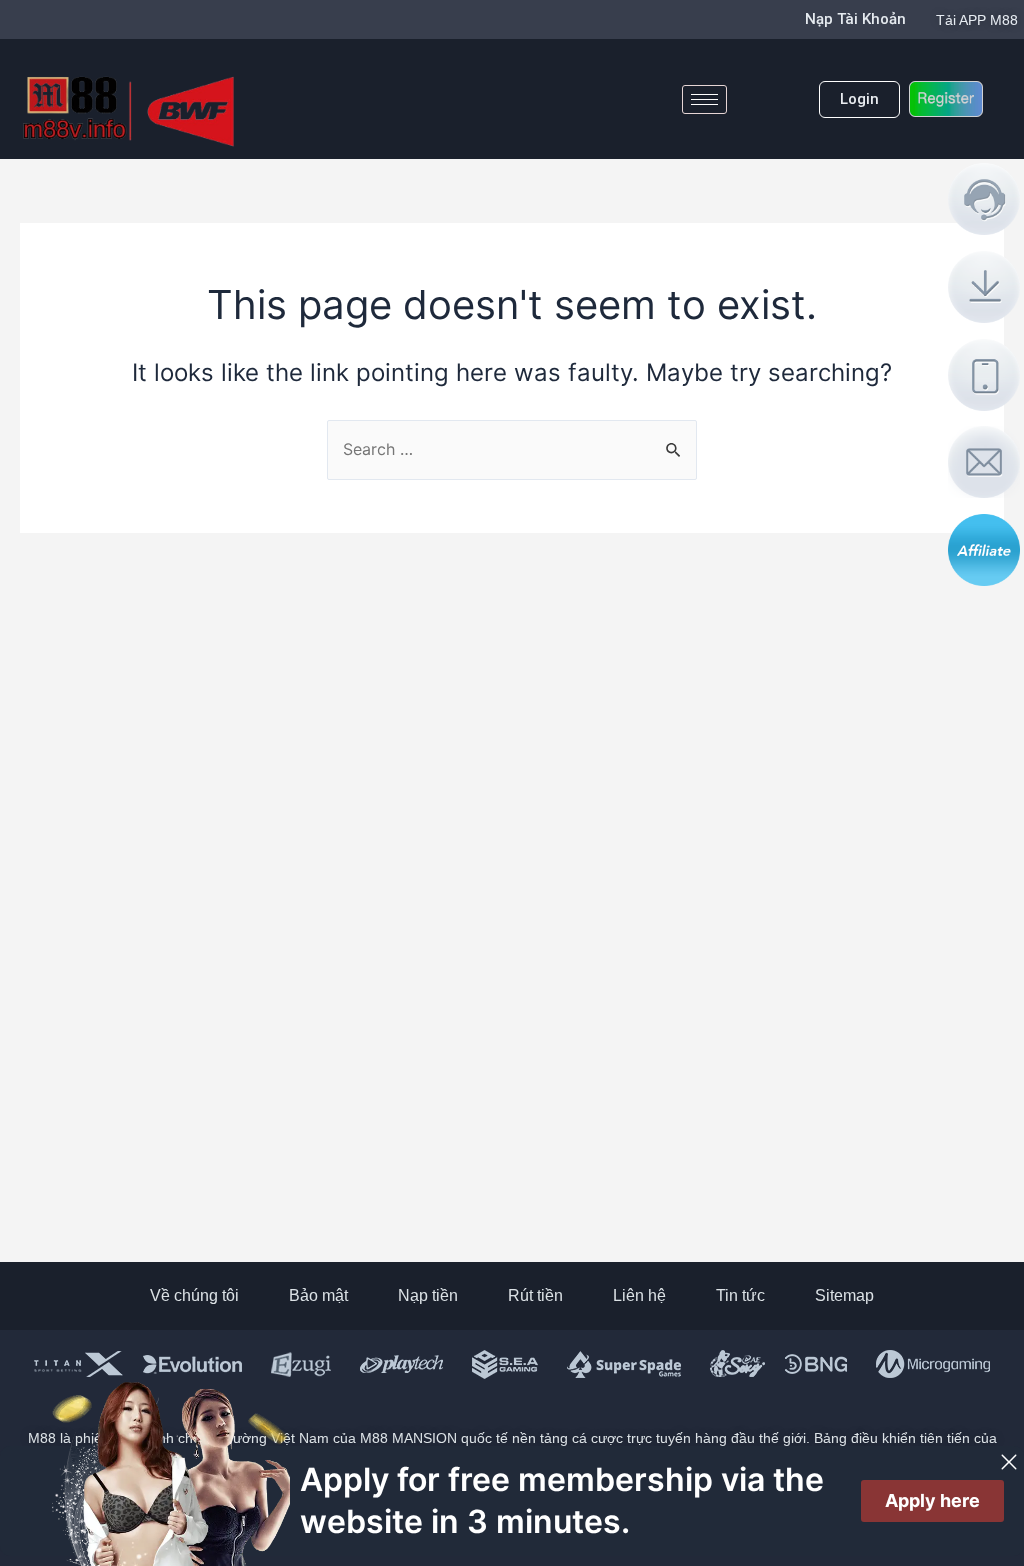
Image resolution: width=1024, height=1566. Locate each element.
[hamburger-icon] (704, 99)
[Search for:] (512, 449)
